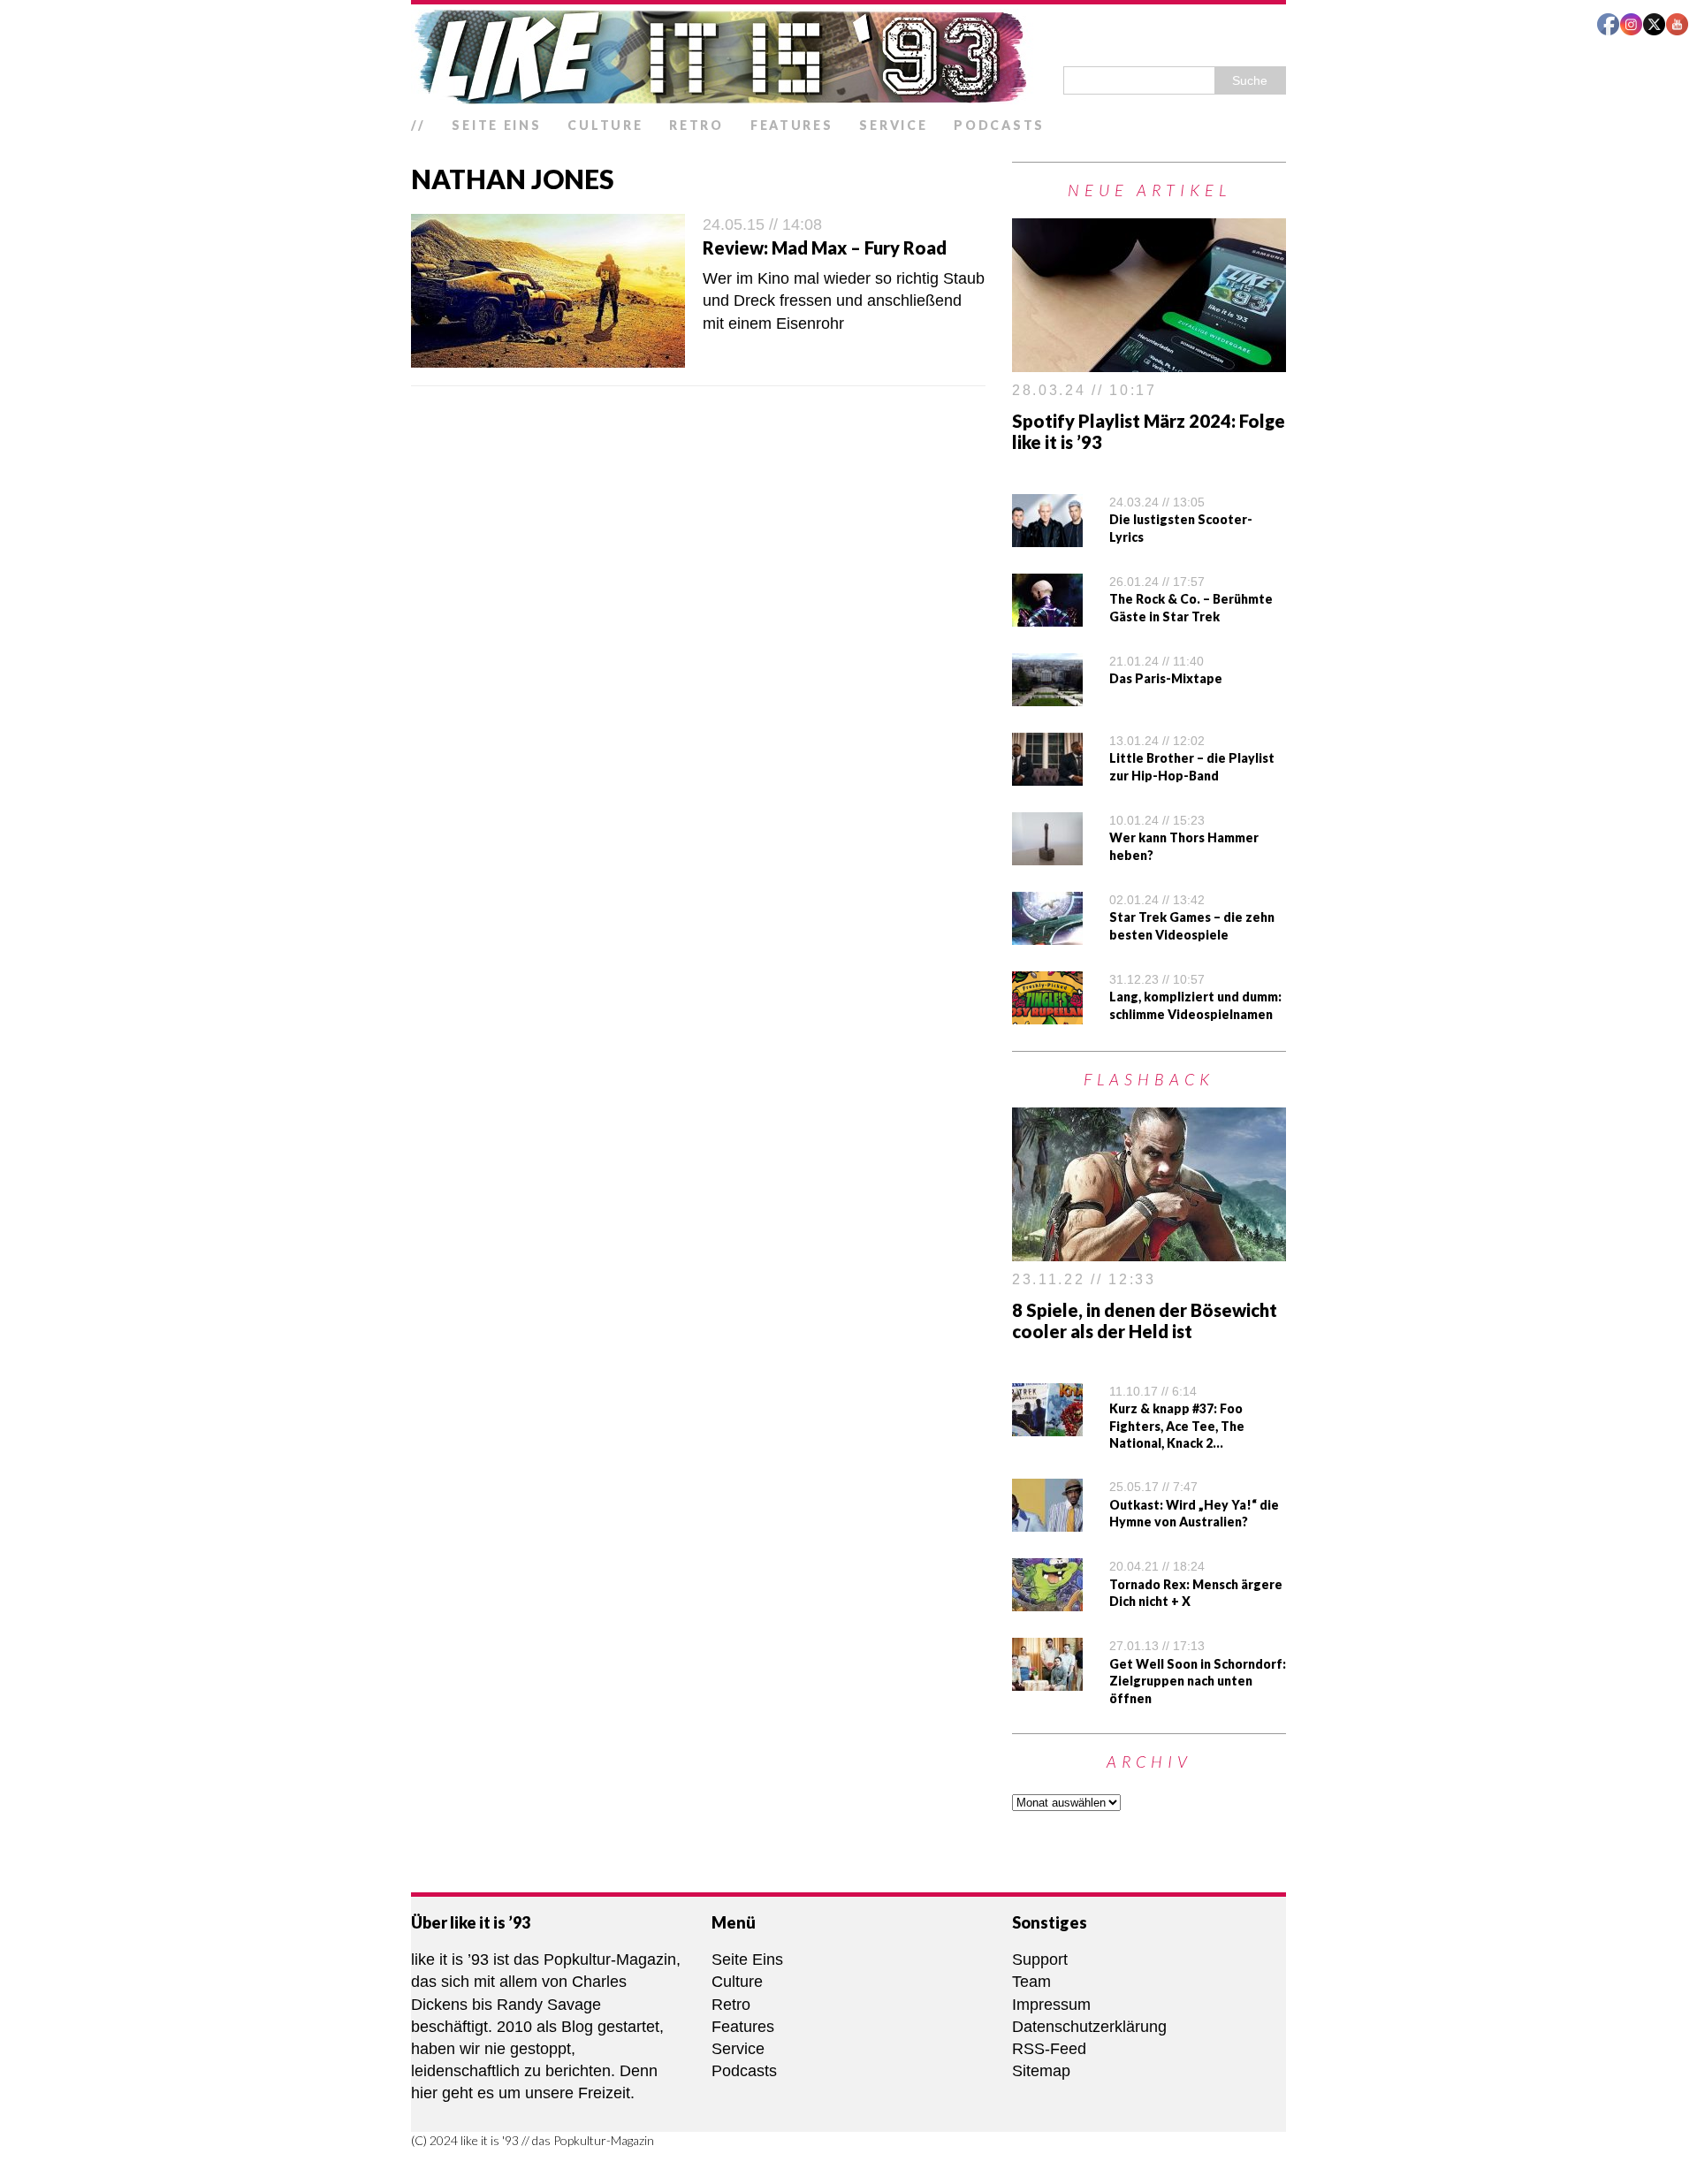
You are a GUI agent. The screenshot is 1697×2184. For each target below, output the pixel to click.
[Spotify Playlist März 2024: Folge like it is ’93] (1149, 361)
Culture (605, 125)
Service (893, 125)
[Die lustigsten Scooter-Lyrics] (1047, 536)
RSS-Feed (1049, 2049)
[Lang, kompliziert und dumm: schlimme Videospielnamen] (1047, 1013)
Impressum (1051, 2005)
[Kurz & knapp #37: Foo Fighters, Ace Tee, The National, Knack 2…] (1047, 1424)
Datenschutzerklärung (1089, 2027)
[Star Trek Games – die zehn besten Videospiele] (1047, 933)
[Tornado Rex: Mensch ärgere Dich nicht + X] (1047, 1600)
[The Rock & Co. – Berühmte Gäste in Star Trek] (1047, 615)
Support (1040, 1960)
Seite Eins (496, 125)
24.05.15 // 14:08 (762, 224)
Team (1031, 1982)
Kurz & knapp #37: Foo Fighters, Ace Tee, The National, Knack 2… (1177, 1426)
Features (792, 125)
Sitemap (1041, 2071)
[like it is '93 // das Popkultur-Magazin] (848, 57)
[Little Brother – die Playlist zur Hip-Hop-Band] (1047, 774)
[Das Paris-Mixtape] (1047, 695)
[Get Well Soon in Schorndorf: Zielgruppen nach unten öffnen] (1047, 1679)
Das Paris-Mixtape (1166, 678)
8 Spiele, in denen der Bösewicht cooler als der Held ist (1145, 1320)
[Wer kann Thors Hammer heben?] (1047, 854)
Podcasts (999, 125)
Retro (696, 125)
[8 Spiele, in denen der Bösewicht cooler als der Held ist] (1149, 1250)
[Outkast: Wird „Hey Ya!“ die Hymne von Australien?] (1047, 1520)
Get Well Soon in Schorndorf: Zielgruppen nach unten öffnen (1198, 1681)
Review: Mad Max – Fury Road (825, 247)
